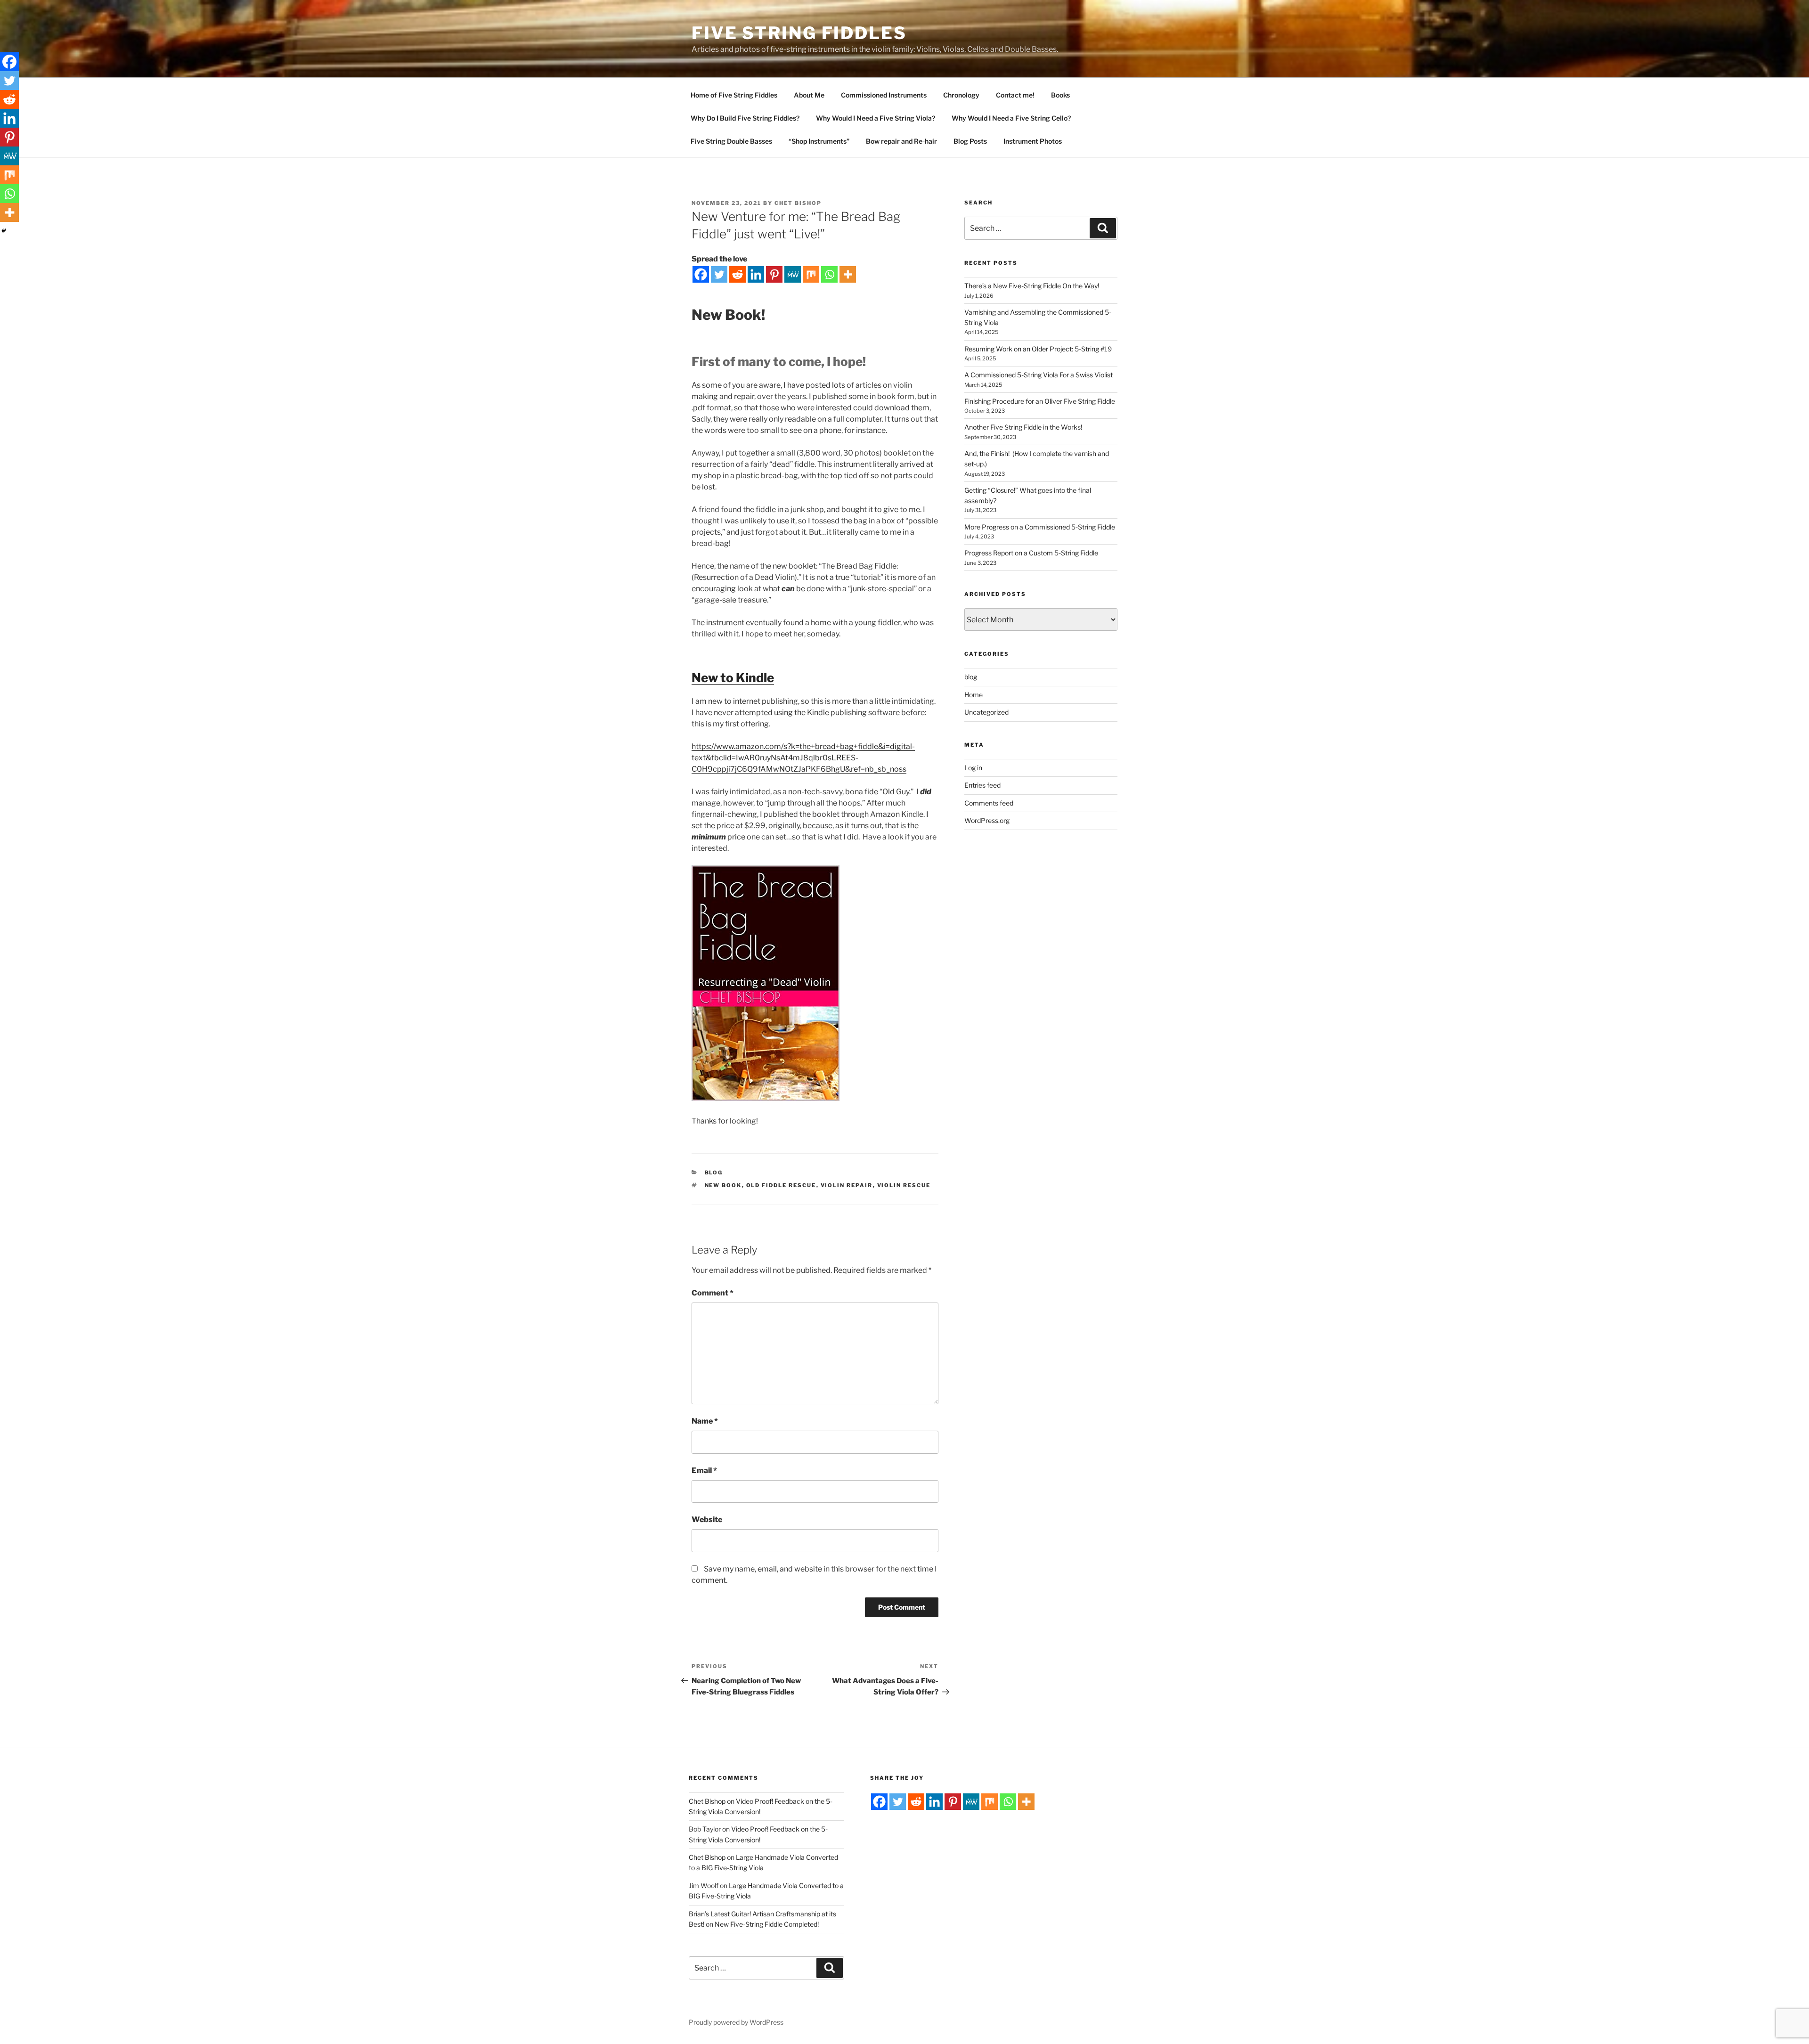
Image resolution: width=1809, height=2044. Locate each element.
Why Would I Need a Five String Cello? (1011, 118)
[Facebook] (701, 274)
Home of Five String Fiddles (734, 95)
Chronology (961, 95)
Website (707, 1519)
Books (1060, 95)
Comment (713, 1293)
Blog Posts (970, 141)
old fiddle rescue (781, 1185)
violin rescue (904, 1185)
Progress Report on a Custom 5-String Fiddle (1031, 553)
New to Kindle (733, 678)
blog (714, 1173)
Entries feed (982, 785)
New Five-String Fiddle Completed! (767, 1924)
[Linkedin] (756, 274)
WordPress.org (987, 820)
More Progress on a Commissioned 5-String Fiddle (1040, 527)
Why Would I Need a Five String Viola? (876, 118)
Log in (973, 768)
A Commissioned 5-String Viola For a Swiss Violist (1039, 375)
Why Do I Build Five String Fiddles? (745, 118)
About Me (809, 95)
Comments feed (989, 803)
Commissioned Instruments (884, 95)
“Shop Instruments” (819, 141)
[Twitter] (719, 274)
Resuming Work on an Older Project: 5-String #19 (1038, 349)
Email (704, 1470)
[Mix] (811, 274)
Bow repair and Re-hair (901, 141)
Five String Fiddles (799, 33)
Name (705, 1421)
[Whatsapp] (829, 274)
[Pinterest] (774, 274)
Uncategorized (986, 712)
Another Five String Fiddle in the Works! (1023, 427)
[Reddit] (737, 274)
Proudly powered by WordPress (736, 2022)
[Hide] (4, 231)
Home (974, 695)
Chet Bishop (798, 203)
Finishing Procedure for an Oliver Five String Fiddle (1040, 401)
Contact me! (1015, 95)
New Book (723, 1185)
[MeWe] (793, 274)
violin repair (847, 1185)
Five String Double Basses (731, 141)
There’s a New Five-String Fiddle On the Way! (1032, 286)
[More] (848, 274)
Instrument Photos (1033, 141)
